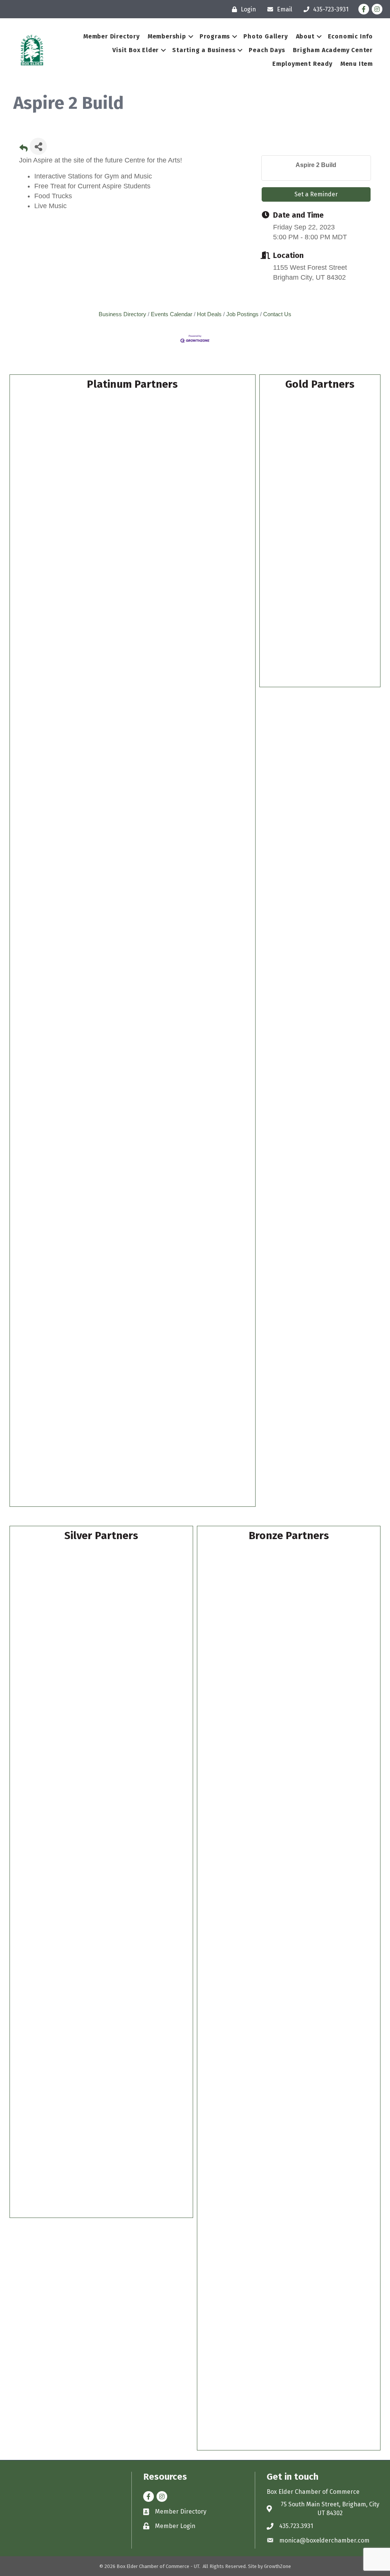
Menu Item (357, 64)
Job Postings (242, 314)
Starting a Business (204, 50)
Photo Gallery (265, 36)
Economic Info (350, 36)
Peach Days (267, 50)
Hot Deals (209, 314)
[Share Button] (38, 146)
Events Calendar (172, 314)
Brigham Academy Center (333, 50)
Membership (167, 36)
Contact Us (277, 314)
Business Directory (122, 314)
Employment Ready (302, 64)
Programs (215, 36)
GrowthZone (277, 2566)
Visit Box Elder (136, 50)
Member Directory (112, 36)
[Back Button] (24, 149)
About (305, 36)
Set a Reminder (316, 194)
